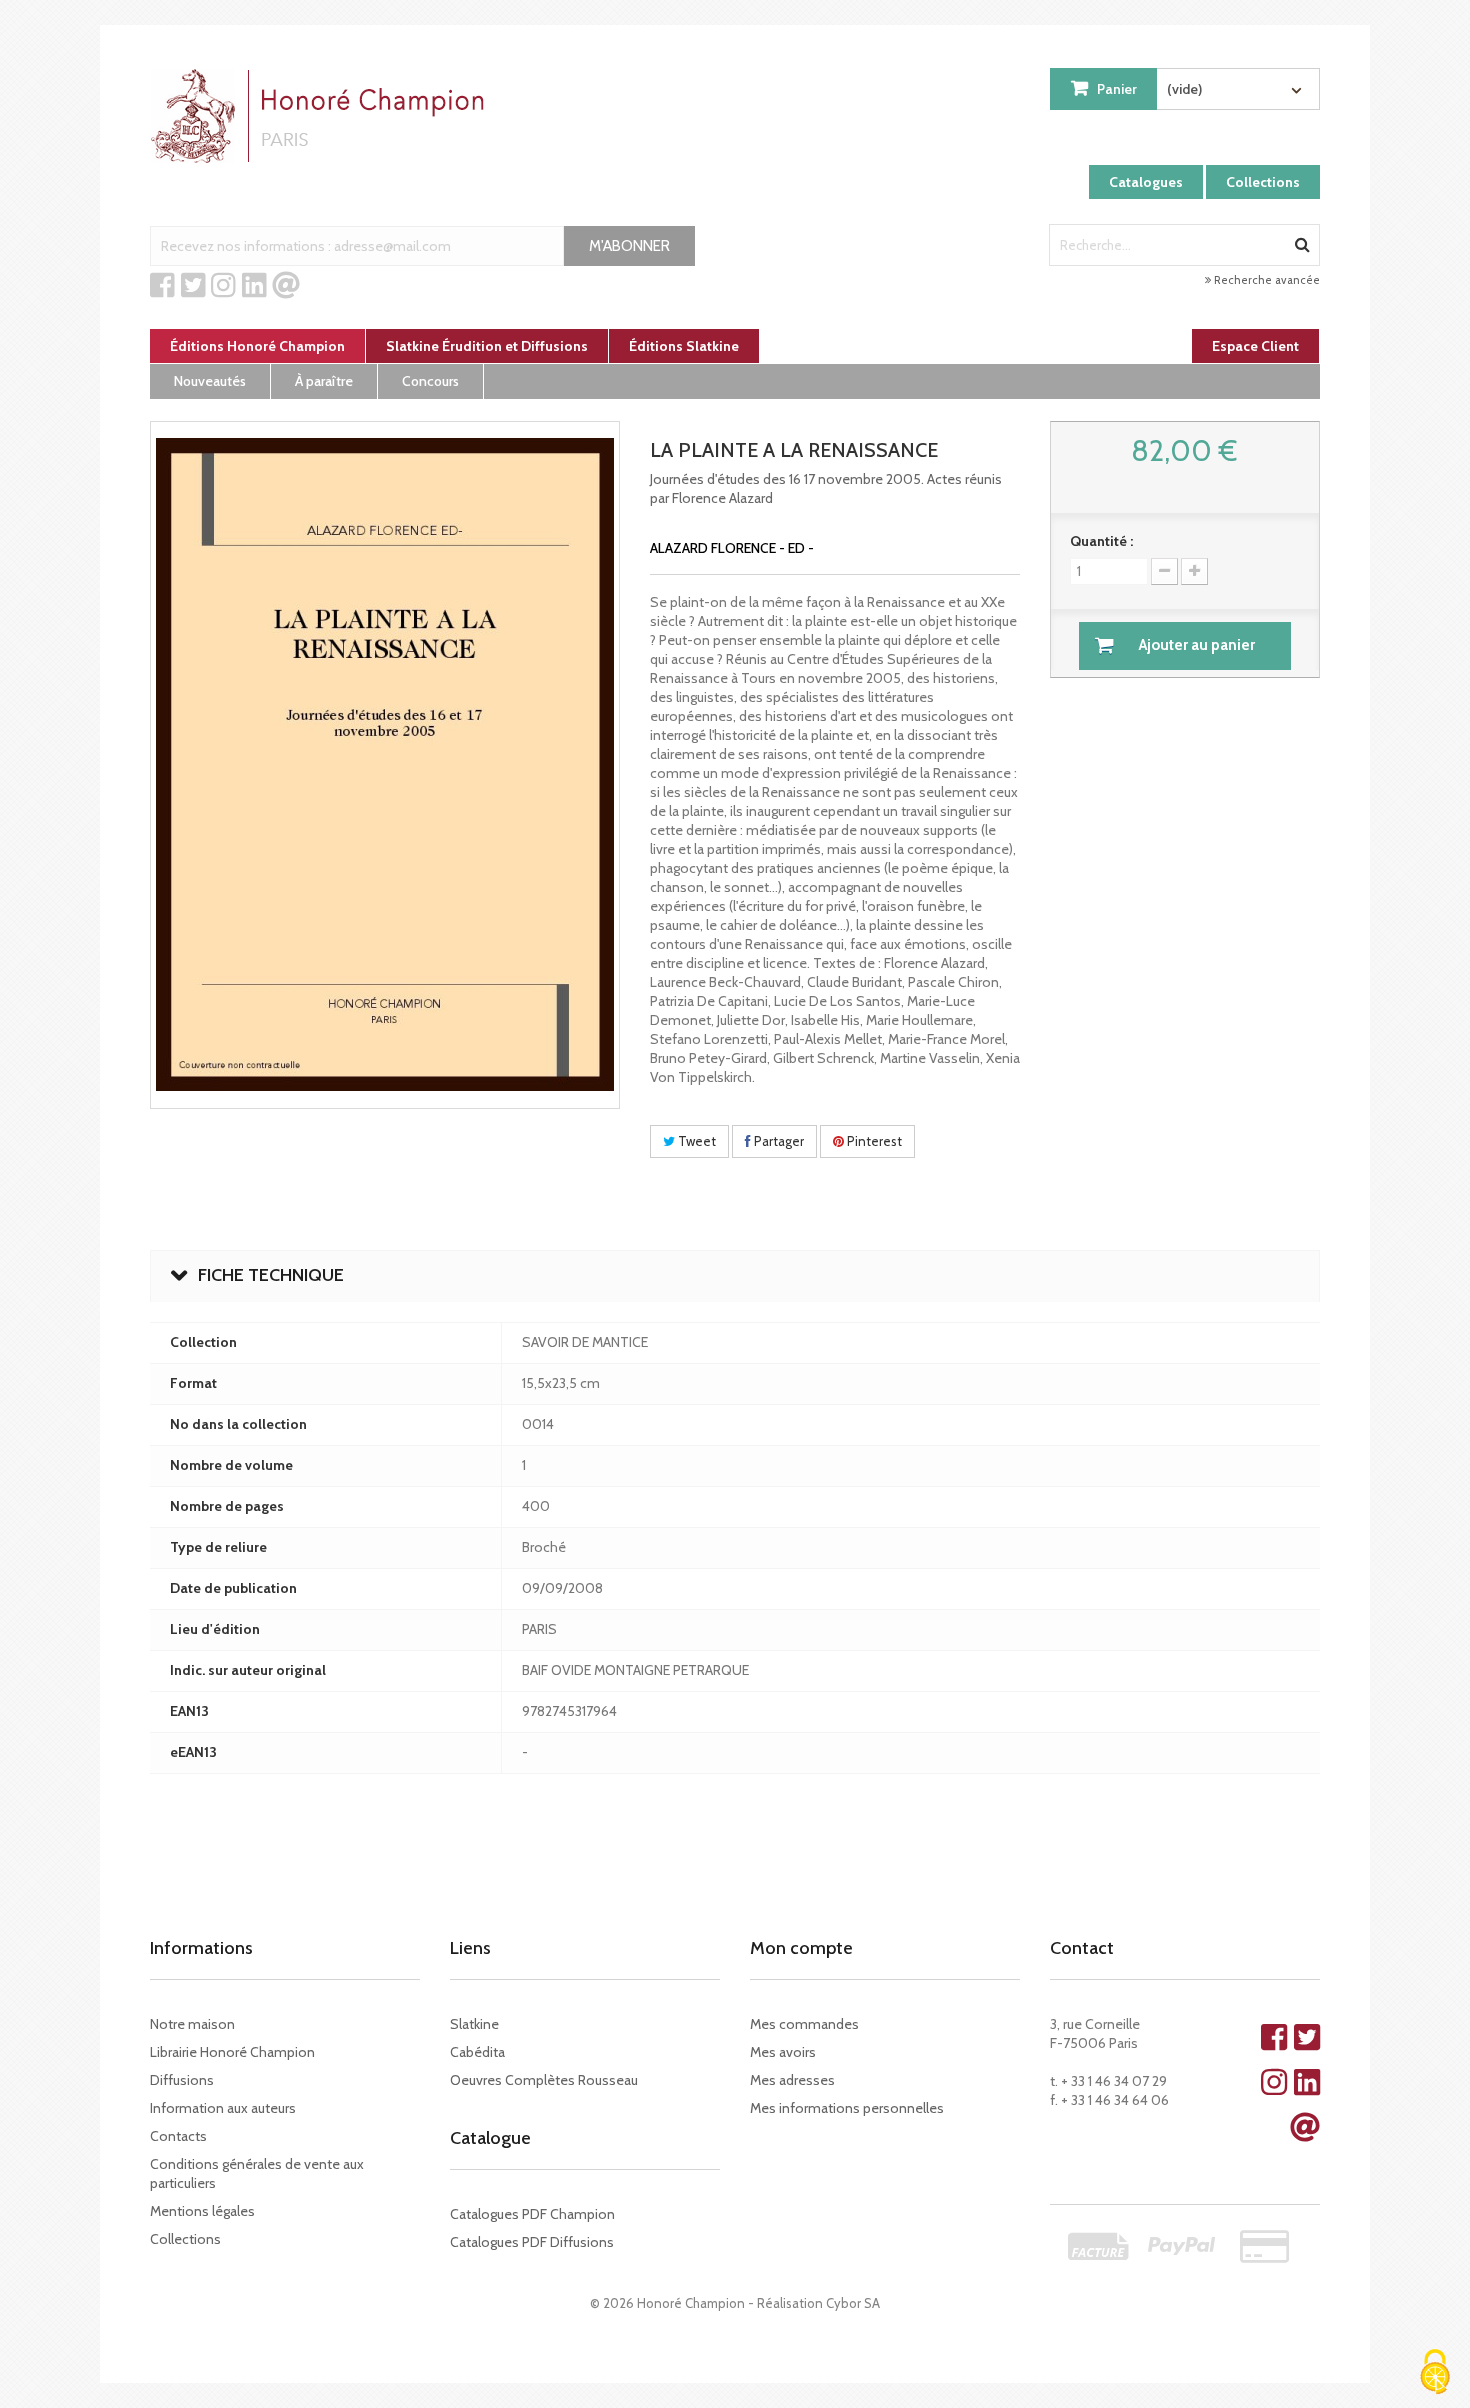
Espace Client (1255, 346)
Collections (1263, 182)
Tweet (695, 1141)
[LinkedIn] (254, 286)
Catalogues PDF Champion (532, 2214)
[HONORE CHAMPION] (322, 116)
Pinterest (873, 1141)
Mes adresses (792, 2080)
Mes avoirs (783, 2052)
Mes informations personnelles (847, 2108)
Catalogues (1146, 182)
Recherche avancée (1265, 280)
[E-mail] (286, 286)
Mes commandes (804, 2024)
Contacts (178, 2136)
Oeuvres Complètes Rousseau (544, 2080)
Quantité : (1101, 541)
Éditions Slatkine (684, 346)
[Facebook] (162, 286)
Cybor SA (853, 2303)
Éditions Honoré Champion (257, 346)
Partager (777, 1141)
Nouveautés (210, 381)
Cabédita (477, 2052)
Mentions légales (202, 2211)
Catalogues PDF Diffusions (532, 2242)
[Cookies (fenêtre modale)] (1435, 2373)
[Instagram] (223, 286)
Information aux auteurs (223, 2108)
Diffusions (182, 2080)
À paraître (324, 381)
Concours (430, 381)
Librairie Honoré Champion (232, 2052)
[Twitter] (193, 286)
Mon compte (801, 1948)
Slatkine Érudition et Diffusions (487, 346)
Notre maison (192, 2024)
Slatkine (474, 2024)
